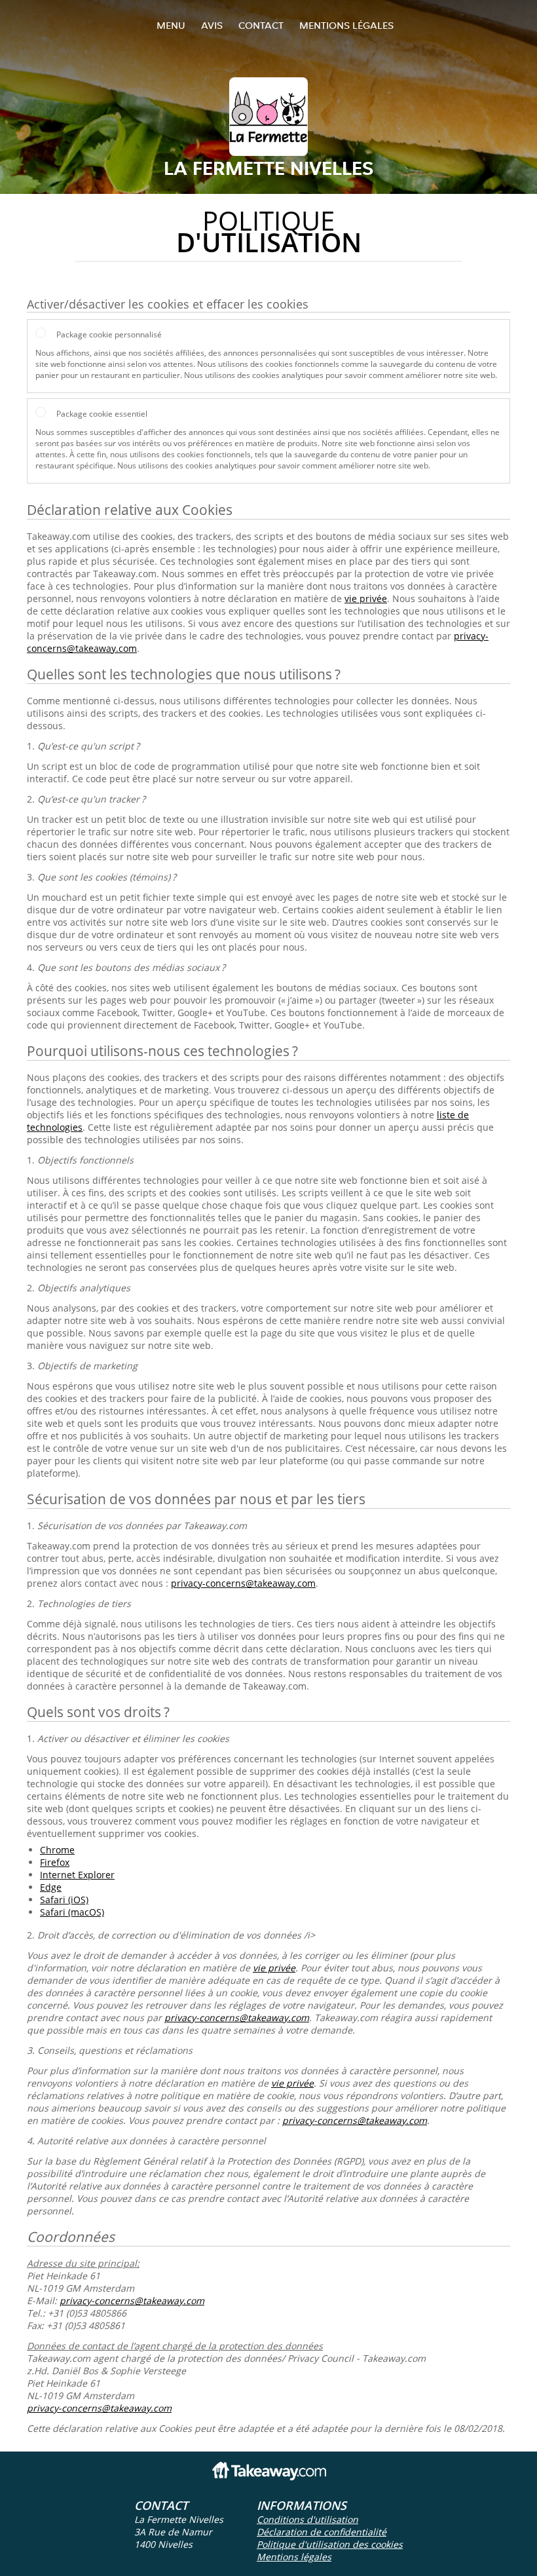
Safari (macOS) (72, 1912)
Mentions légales (346, 25)
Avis (212, 25)
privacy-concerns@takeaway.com (243, 1583)
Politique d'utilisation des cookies (330, 2544)
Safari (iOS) (64, 1900)
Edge (51, 1887)
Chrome (57, 1850)
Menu (171, 25)
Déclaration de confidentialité (322, 2532)
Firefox (55, 1862)
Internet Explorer (77, 1875)
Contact (261, 25)
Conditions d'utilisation (307, 2519)
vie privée (366, 598)
